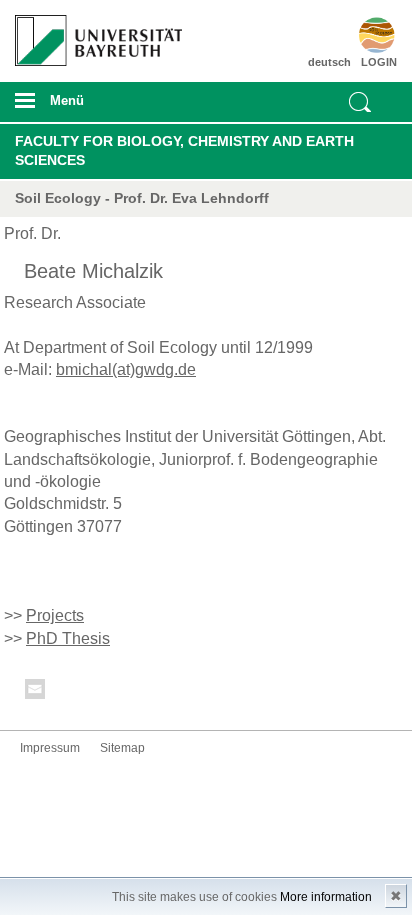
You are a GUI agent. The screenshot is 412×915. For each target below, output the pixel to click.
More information (326, 897)
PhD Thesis (68, 638)
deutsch (329, 62)
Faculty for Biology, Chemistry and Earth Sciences (184, 151)
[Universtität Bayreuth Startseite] (92, 33)
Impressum (50, 748)
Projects (55, 615)
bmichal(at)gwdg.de (126, 369)
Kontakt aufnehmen (36, 692)
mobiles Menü (90, 107)
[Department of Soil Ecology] (366, 35)
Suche (360, 102)
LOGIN (379, 62)
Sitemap (122, 748)
